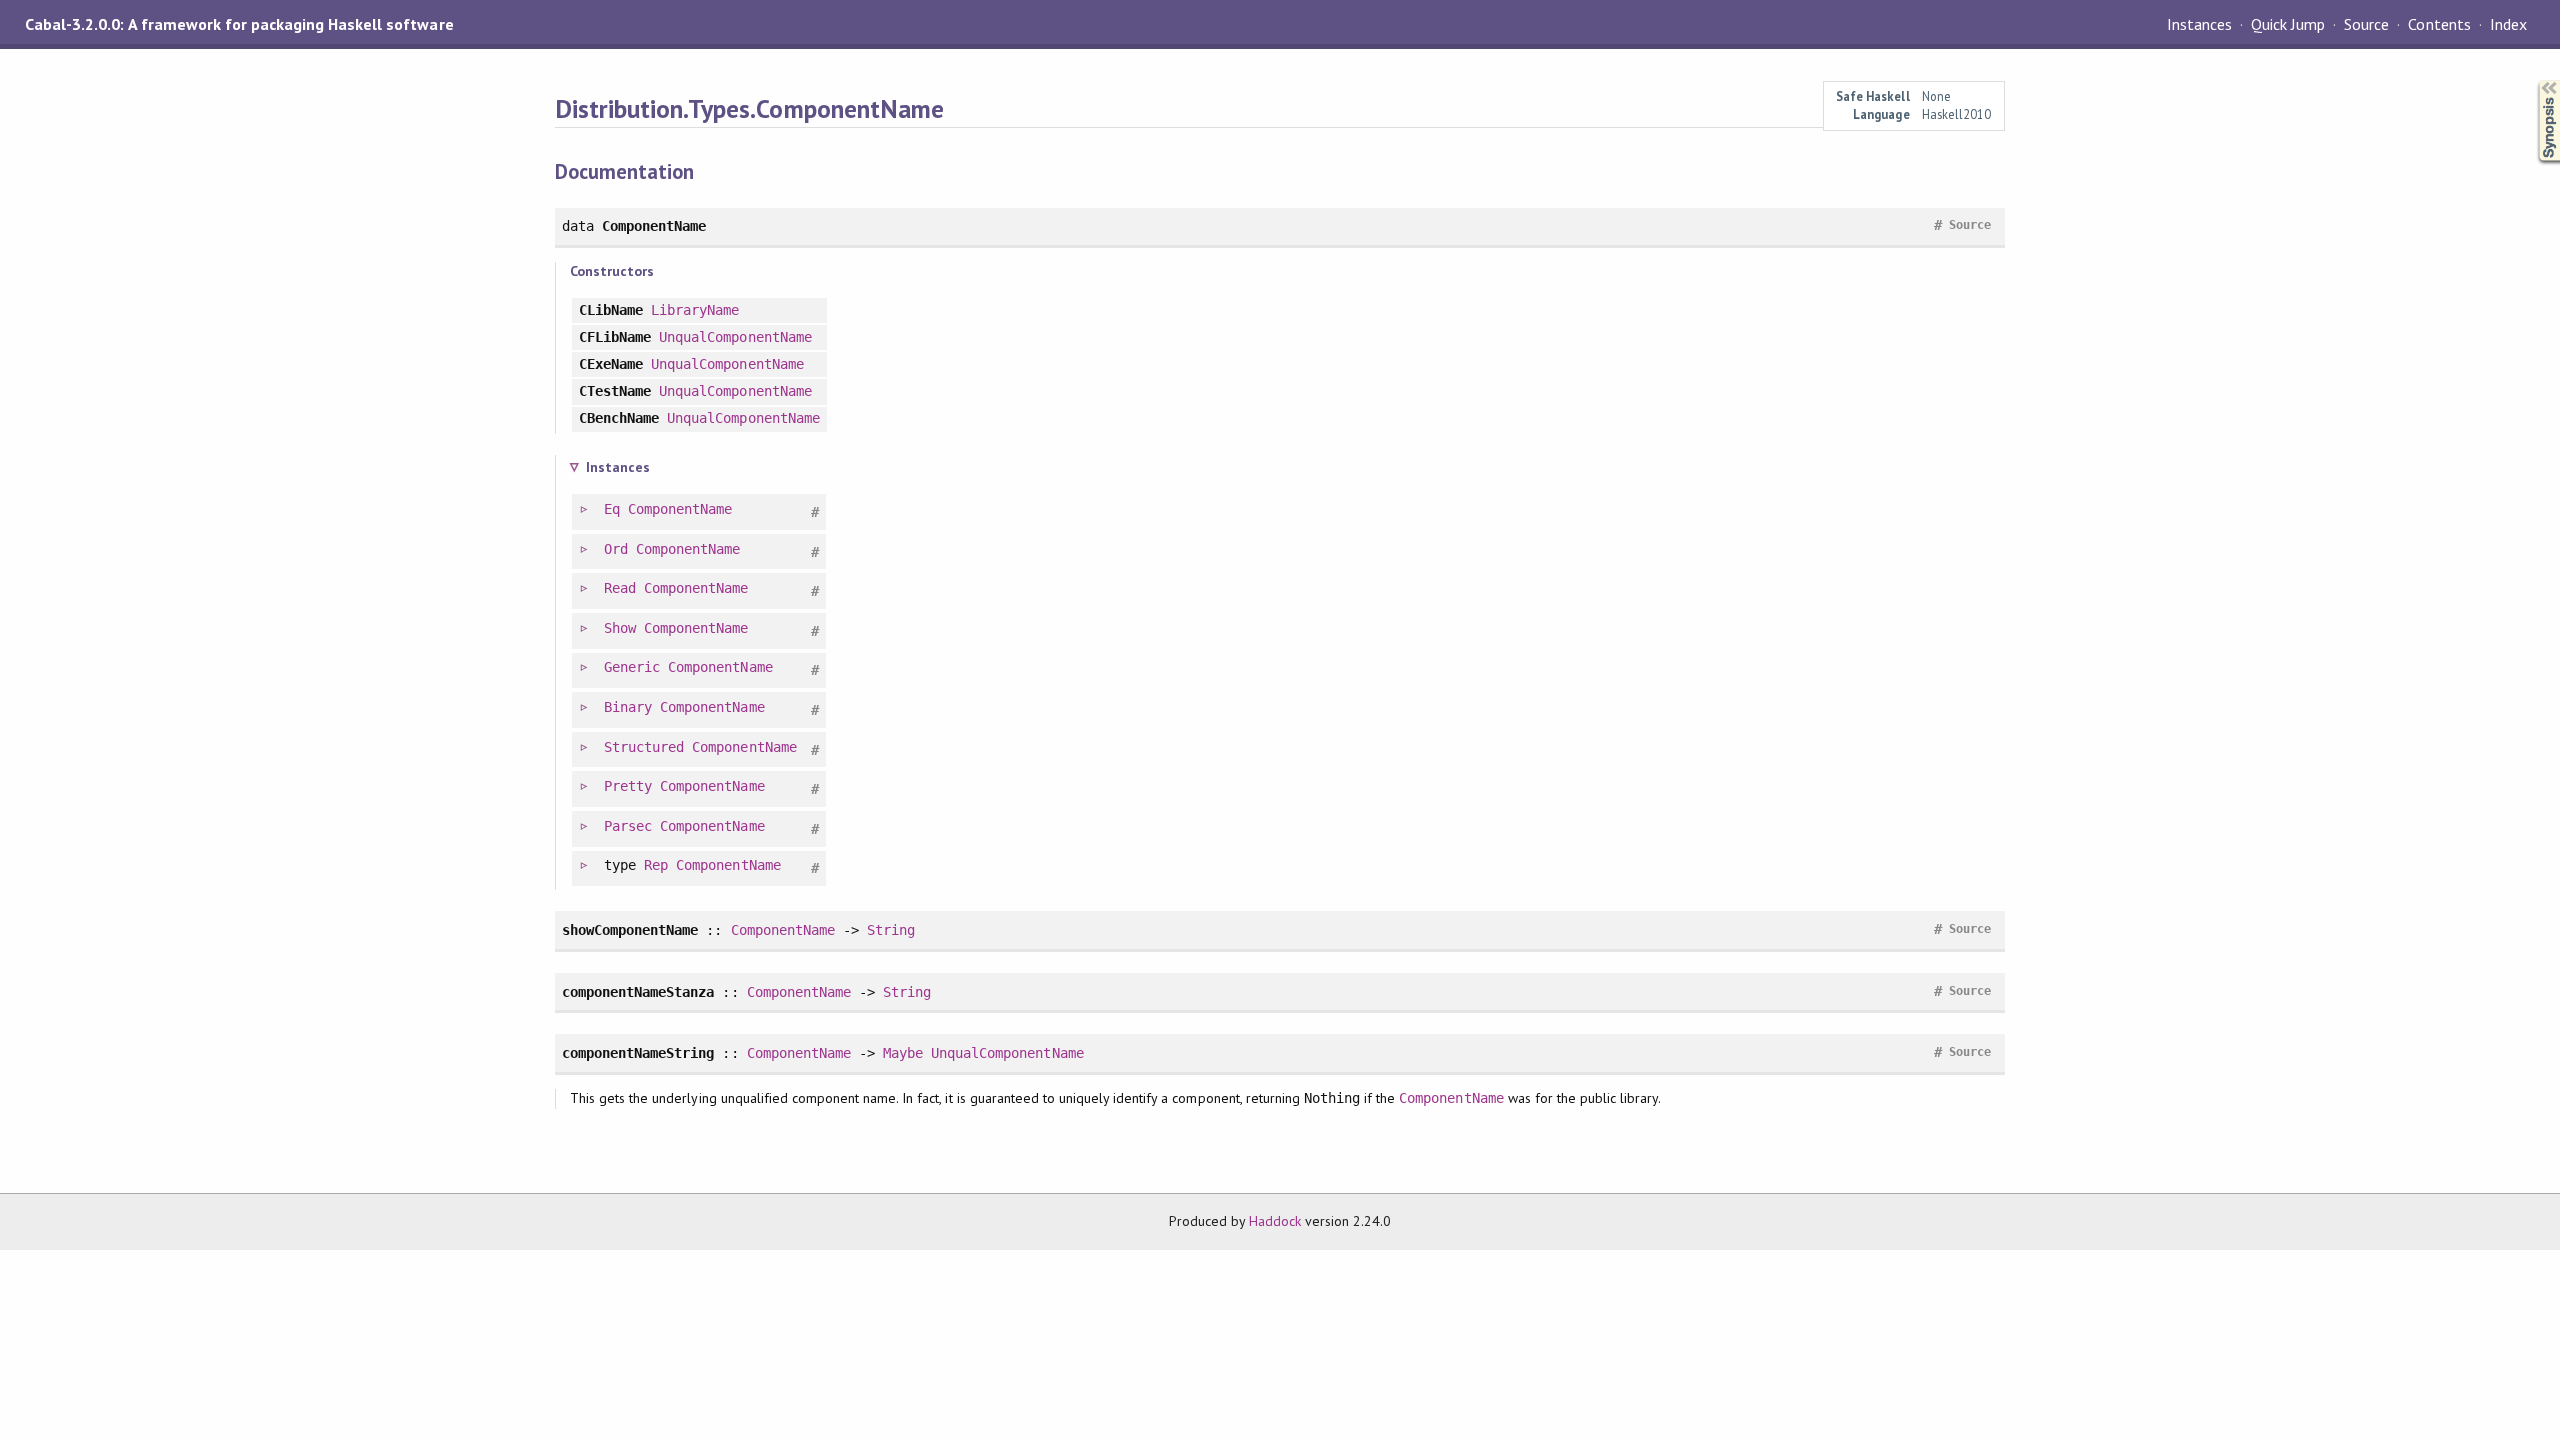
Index (2508, 24)
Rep (656, 865)
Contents (2439, 24)
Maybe (903, 1053)
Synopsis (2533, 80)
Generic (632, 667)
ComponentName (680, 509)
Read (620, 588)
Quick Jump (2288, 24)
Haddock (1275, 1221)
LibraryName (695, 310)
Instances (2199, 24)
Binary (628, 707)
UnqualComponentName (735, 337)
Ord (616, 549)
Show (620, 628)
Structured (644, 747)
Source (2366, 24)
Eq (612, 509)
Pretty (628, 786)
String (891, 930)
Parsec (628, 826)
